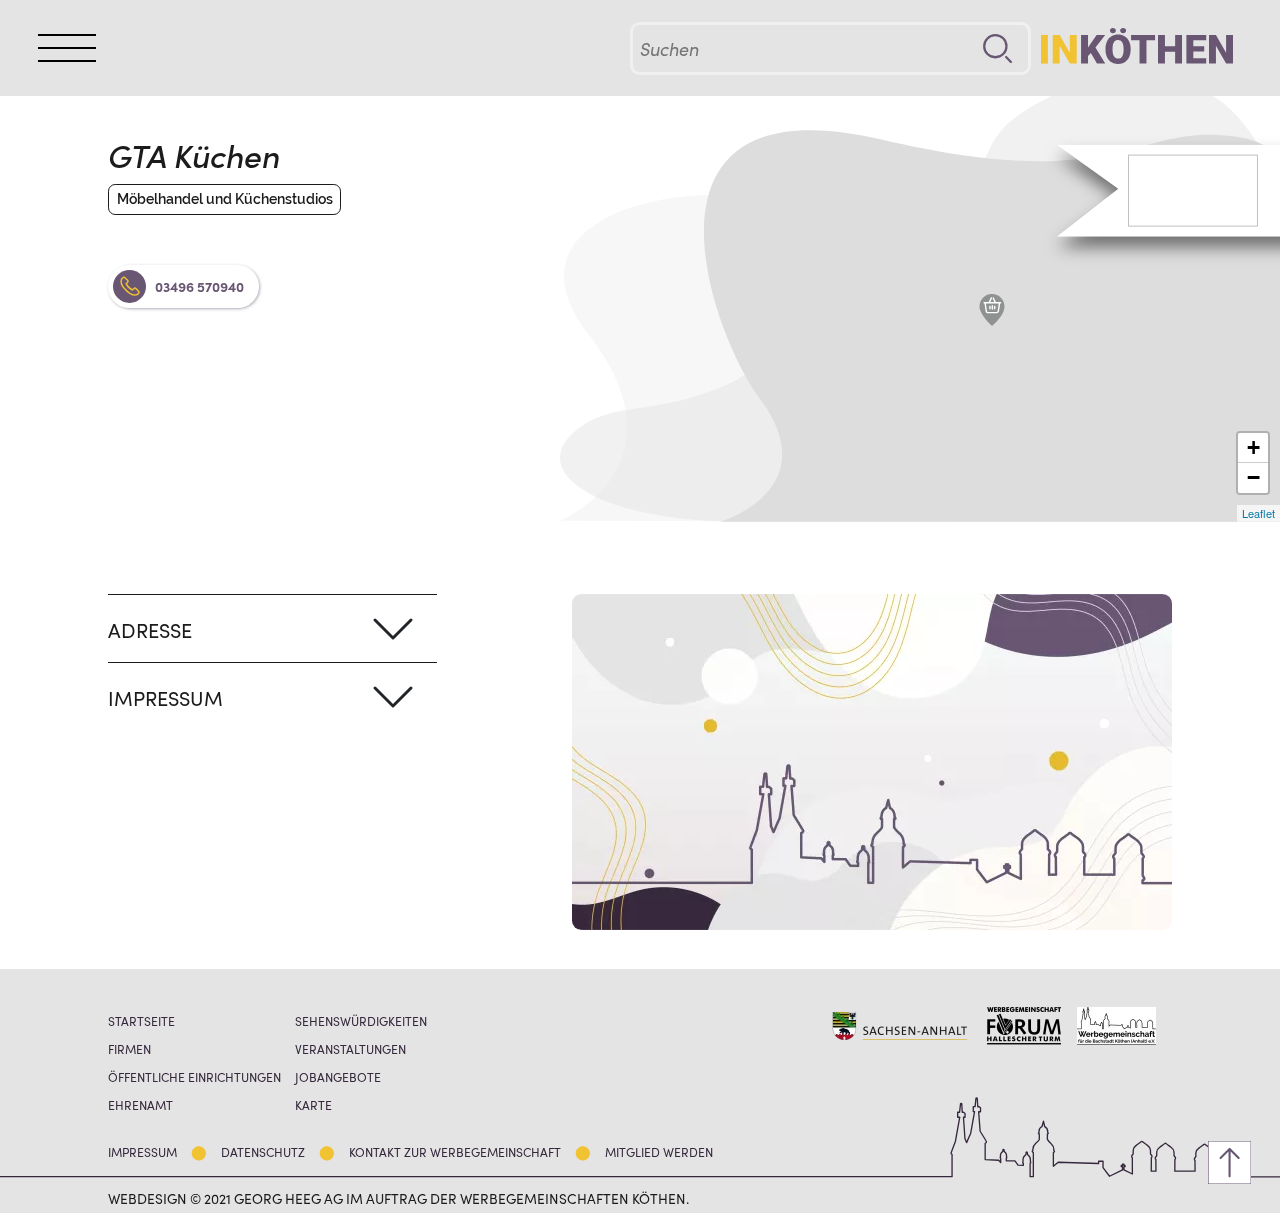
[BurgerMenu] (67, 48)
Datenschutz (263, 1151)
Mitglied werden (659, 1151)
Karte (313, 1104)
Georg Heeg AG (288, 1198)
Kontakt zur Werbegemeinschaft (455, 1151)
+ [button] (1253, 447)
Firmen (129, 1048)
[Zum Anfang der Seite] (1229, 1162)
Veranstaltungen (350, 1048)
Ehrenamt (140, 1104)
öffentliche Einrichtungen (194, 1076)
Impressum (142, 1151)
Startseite (141, 1020)
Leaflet (1258, 513)
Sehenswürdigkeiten (361, 1020)
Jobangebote (338, 1076)
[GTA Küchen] (992, 310)
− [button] (1253, 477)
